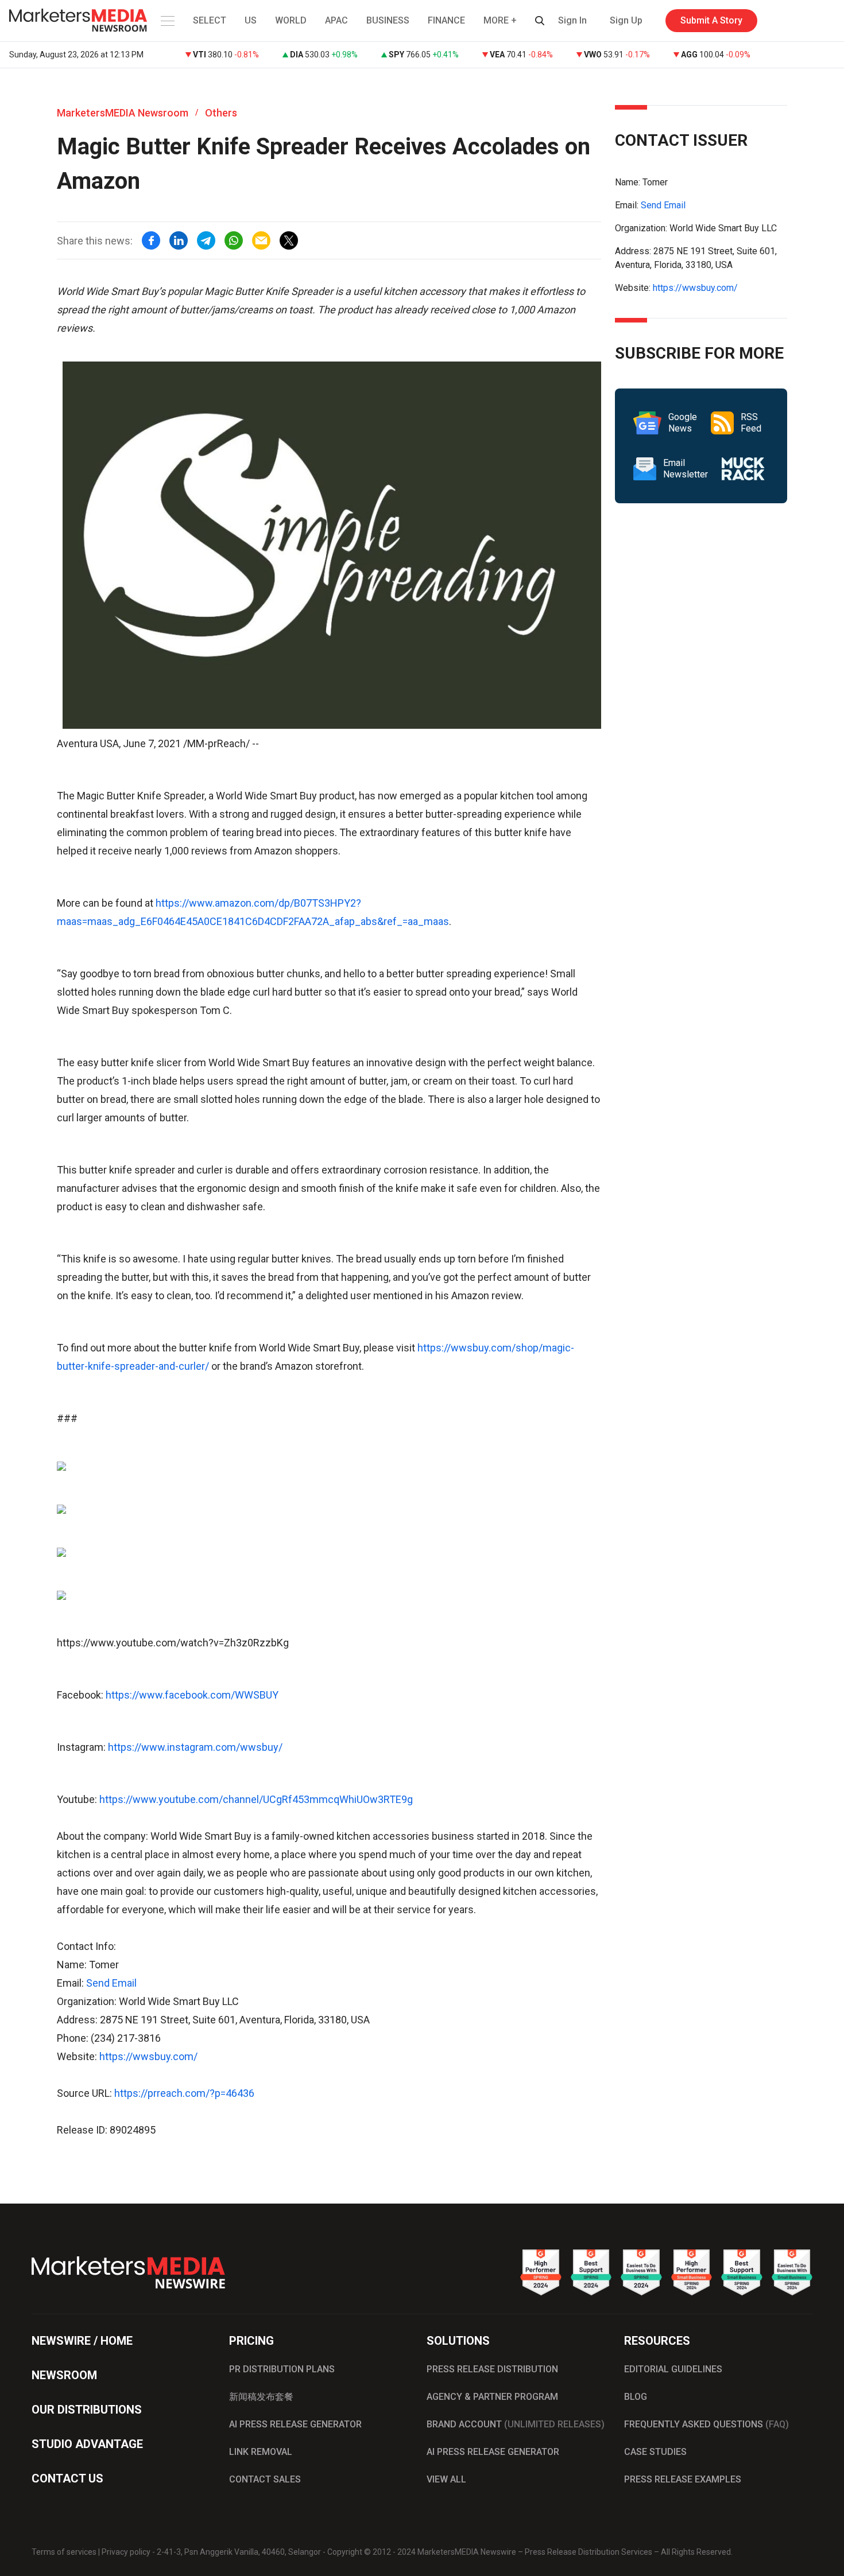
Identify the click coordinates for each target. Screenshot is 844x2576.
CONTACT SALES (265, 2479)
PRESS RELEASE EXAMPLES (683, 2479)
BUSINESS (388, 20)
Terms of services (64, 2552)
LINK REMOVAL (261, 2452)
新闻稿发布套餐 (261, 2397)
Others (221, 113)
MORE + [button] (500, 20)
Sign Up (626, 20)
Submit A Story (711, 20)
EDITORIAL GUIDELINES (673, 2369)
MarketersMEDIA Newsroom (123, 113)
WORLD (291, 20)
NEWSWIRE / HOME (82, 2341)
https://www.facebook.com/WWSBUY (192, 1695)
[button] (167, 21)
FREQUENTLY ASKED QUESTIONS (706, 2424)
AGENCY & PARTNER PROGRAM (492, 2397)
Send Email (111, 1983)
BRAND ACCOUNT (516, 2424)
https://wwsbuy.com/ (148, 2056)
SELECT (210, 20)
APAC (336, 20)
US (251, 20)
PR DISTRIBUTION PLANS (282, 2369)
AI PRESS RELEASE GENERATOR (295, 2424)
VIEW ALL (446, 2479)
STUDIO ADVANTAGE (87, 2444)
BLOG (636, 2397)
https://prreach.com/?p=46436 (184, 2093)
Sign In (572, 20)
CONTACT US (67, 2478)
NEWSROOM (64, 2375)
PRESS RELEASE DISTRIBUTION (492, 2369)
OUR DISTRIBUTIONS (87, 2410)
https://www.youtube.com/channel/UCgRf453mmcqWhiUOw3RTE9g (256, 1799)
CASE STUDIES (655, 2452)
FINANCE (446, 20)
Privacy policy (126, 2552)
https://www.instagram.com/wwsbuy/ (195, 1747)
